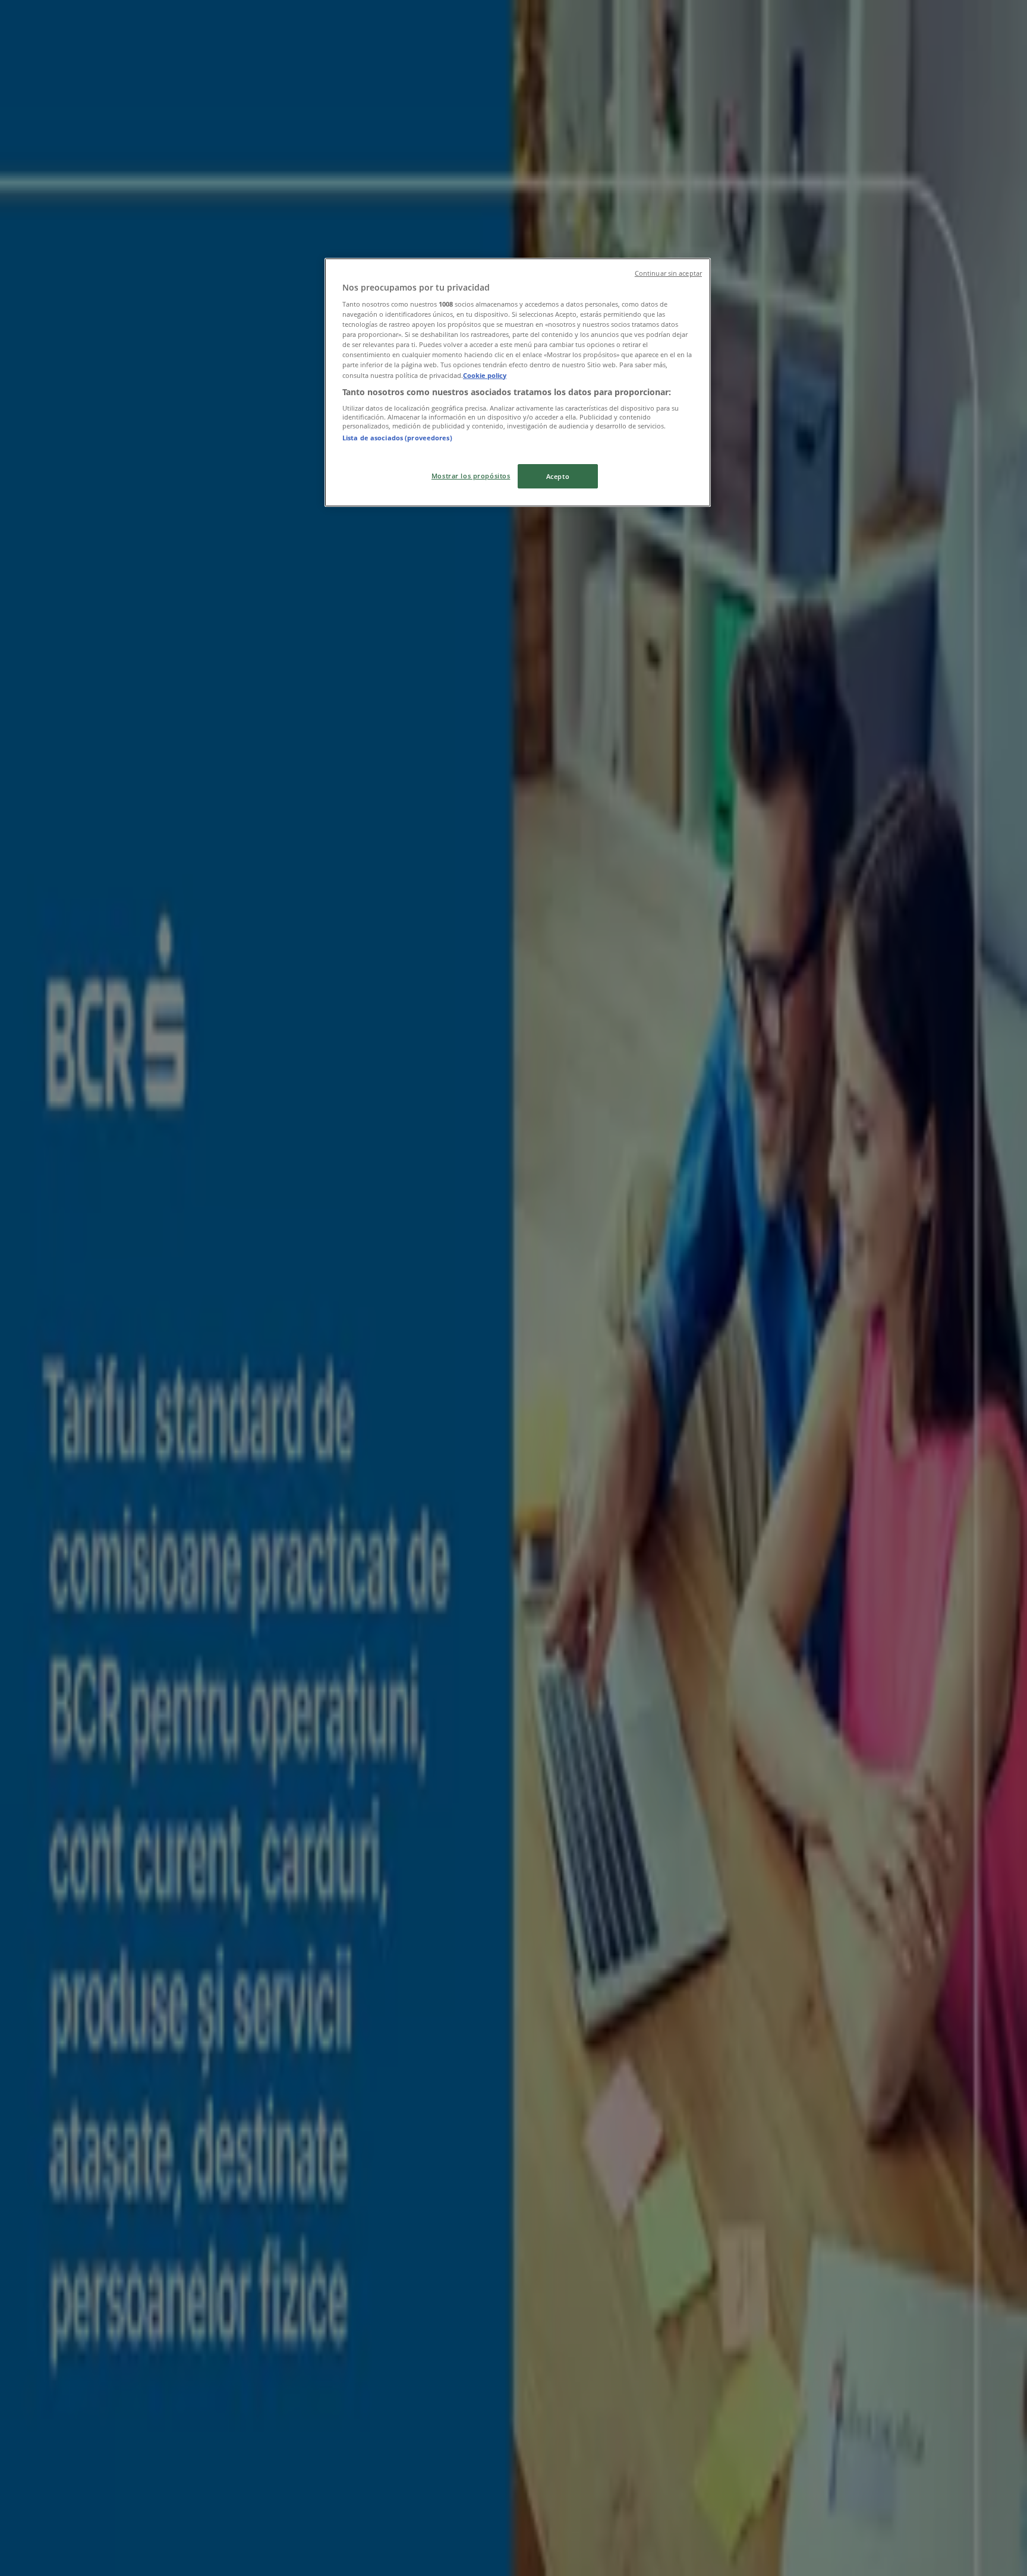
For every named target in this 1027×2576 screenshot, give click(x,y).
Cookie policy (485, 375)
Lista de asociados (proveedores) (397, 438)
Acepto (558, 476)
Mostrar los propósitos (471, 476)
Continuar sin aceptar (668, 273)
